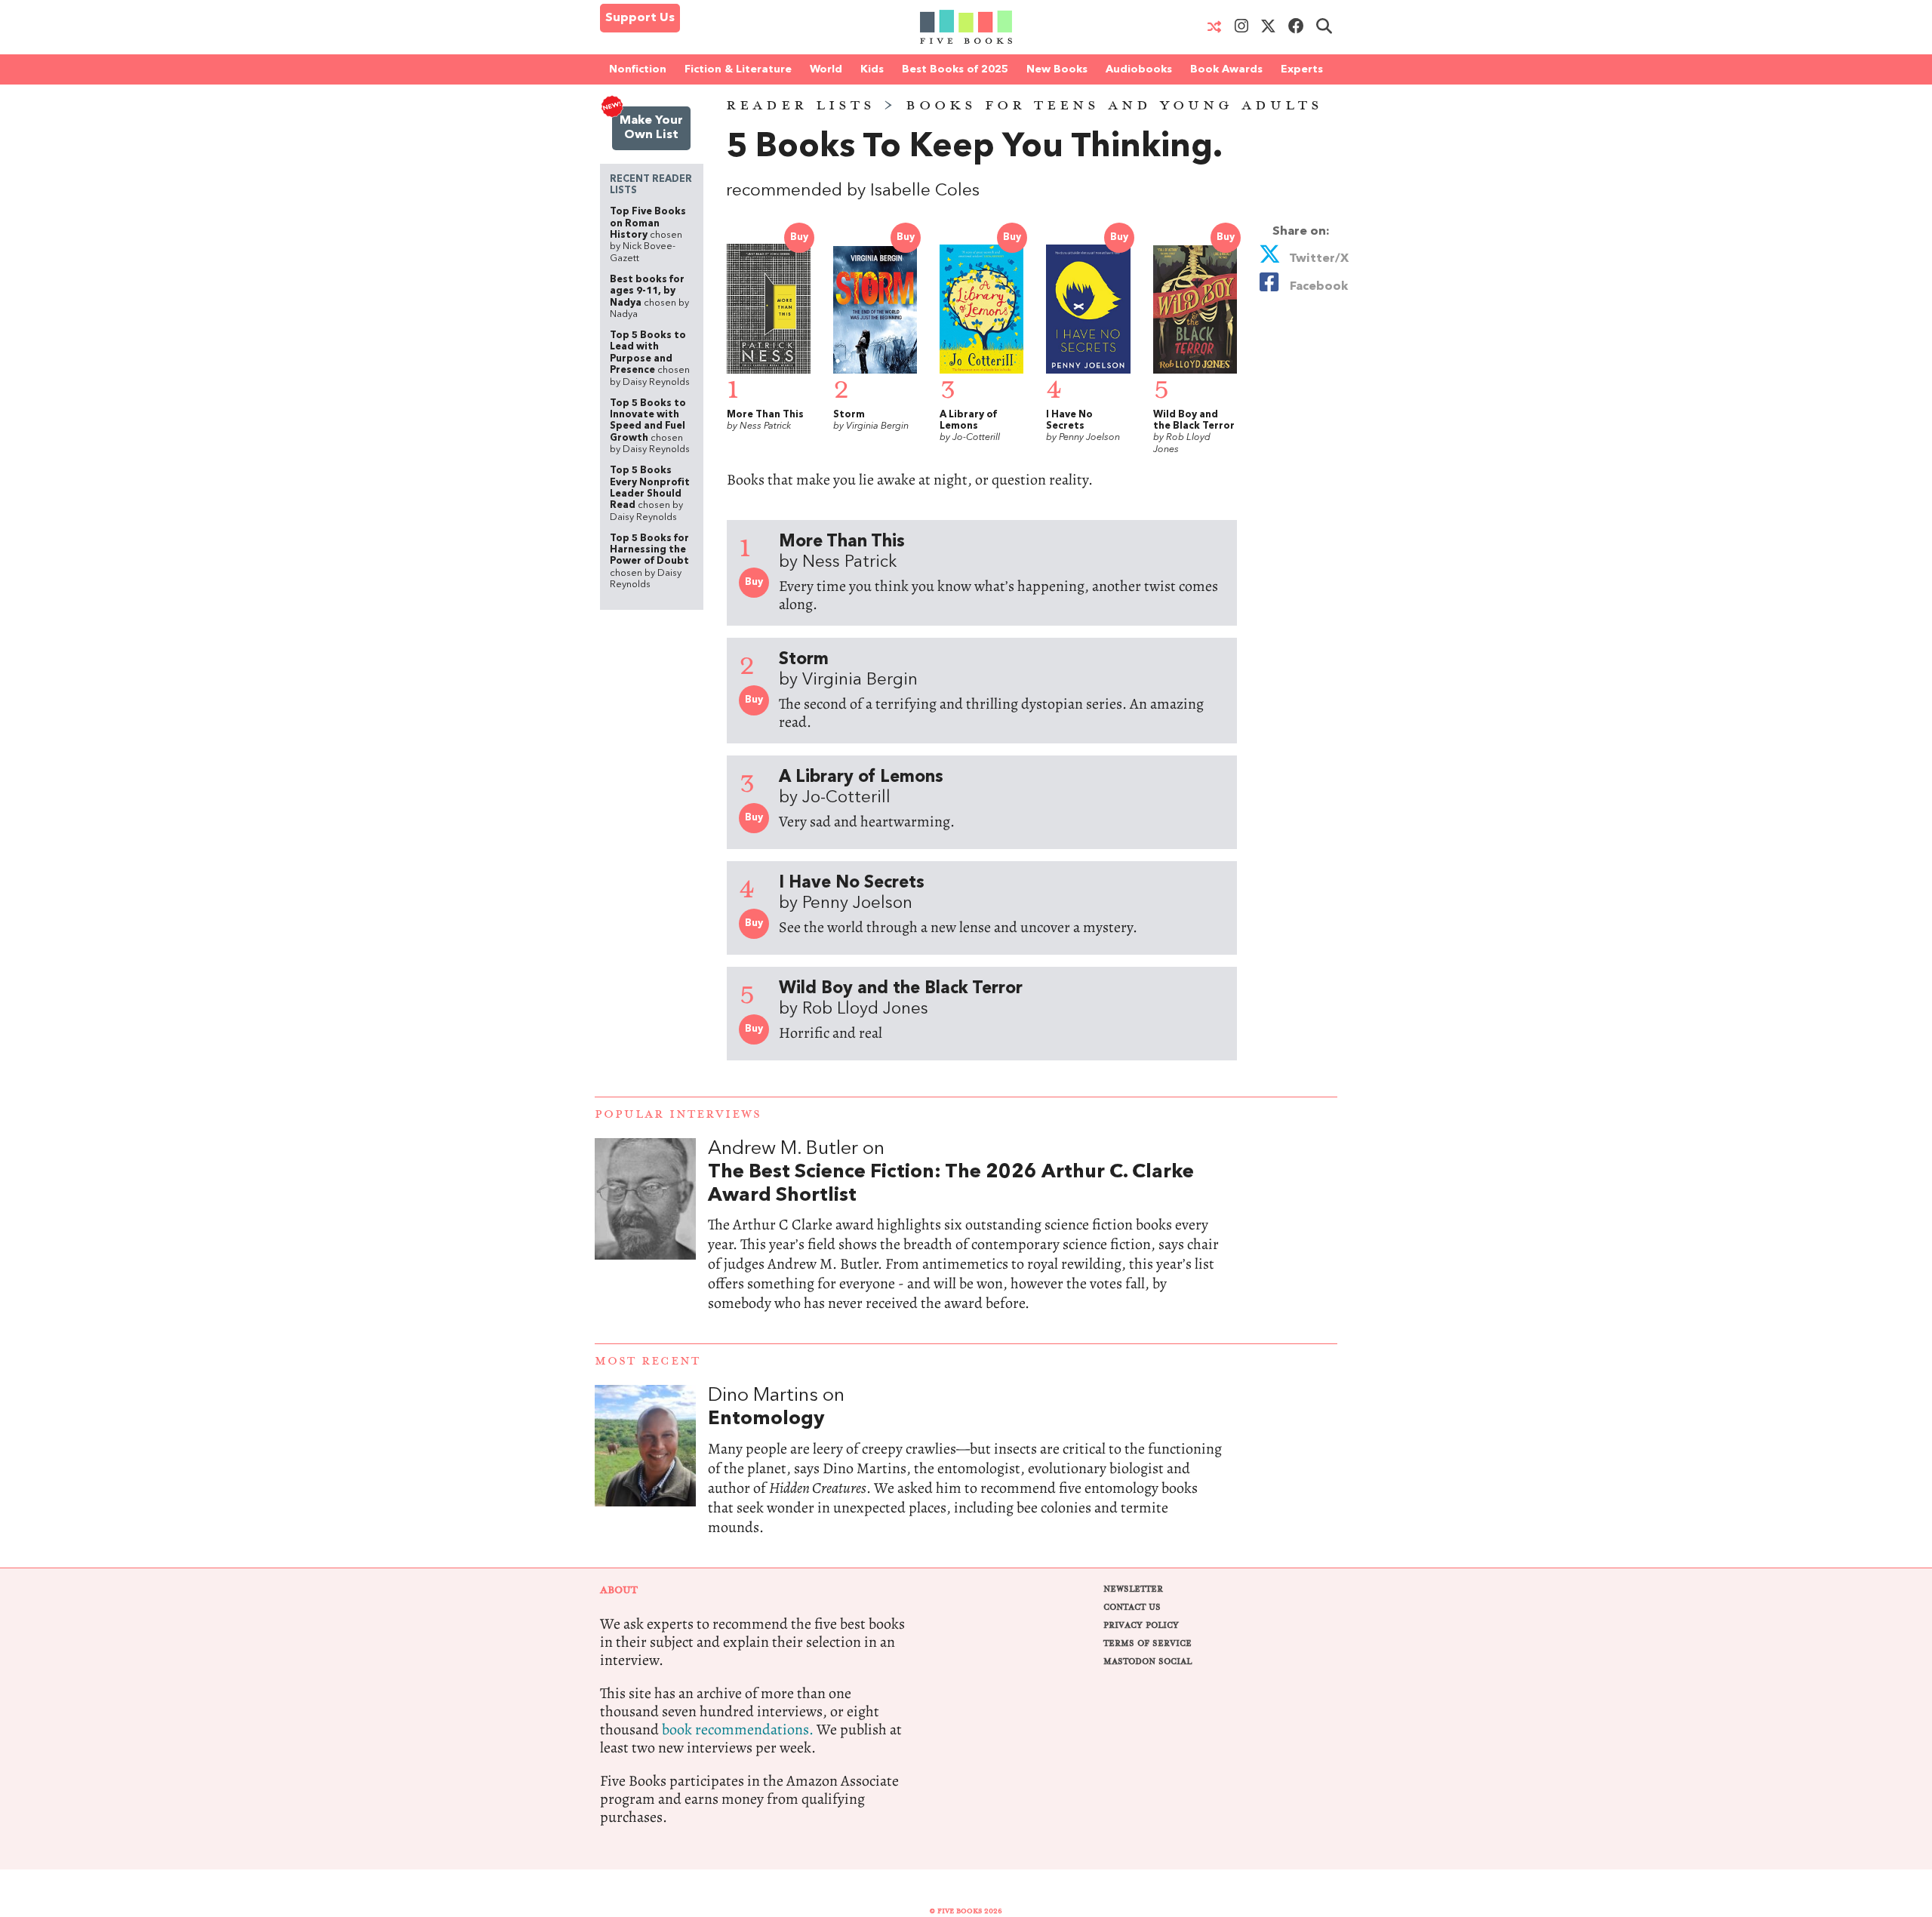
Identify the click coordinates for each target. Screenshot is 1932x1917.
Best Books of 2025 (955, 69)
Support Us (640, 18)
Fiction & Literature (738, 69)
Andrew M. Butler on (951, 1172)
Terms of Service (1148, 1643)
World (826, 69)
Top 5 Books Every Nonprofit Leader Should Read (650, 494)
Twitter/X (1317, 259)
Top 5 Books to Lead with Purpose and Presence (650, 358)
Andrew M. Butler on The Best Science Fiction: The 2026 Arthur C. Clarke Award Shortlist (966, 1241)
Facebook (1316, 287)
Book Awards (1226, 69)
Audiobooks (1139, 69)
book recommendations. (738, 1729)
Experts (1302, 69)
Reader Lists (801, 106)
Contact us (1132, 1607)
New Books (1057, 69)
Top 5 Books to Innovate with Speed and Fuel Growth (650, 426)
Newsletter (1133, 1589)
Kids (872, 69)
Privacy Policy (1141, 1625)
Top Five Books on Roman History (648, 235)
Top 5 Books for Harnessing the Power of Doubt (649, 562)
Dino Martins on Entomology (966, 1476)
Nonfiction (638, 69)
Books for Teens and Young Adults (1114, 106)
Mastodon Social (1148, 1662)
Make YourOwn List (651, 128)
